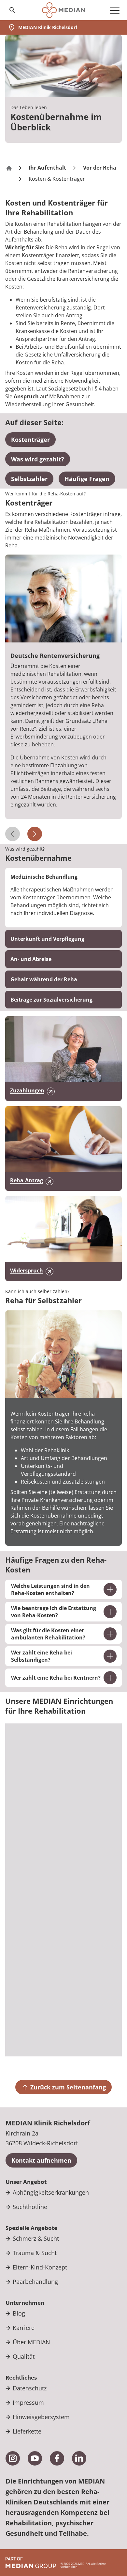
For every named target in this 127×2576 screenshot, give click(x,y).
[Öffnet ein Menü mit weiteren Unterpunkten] (115, 10)
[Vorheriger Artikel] (13, 834)
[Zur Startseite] (63, 10)
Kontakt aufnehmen (41, 2160)
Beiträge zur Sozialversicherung (51, 1000)
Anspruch (26, 396)
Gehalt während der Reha (44, 979)
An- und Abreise (31, 959)
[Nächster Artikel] (35, 834)
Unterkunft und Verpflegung (47, 939)
